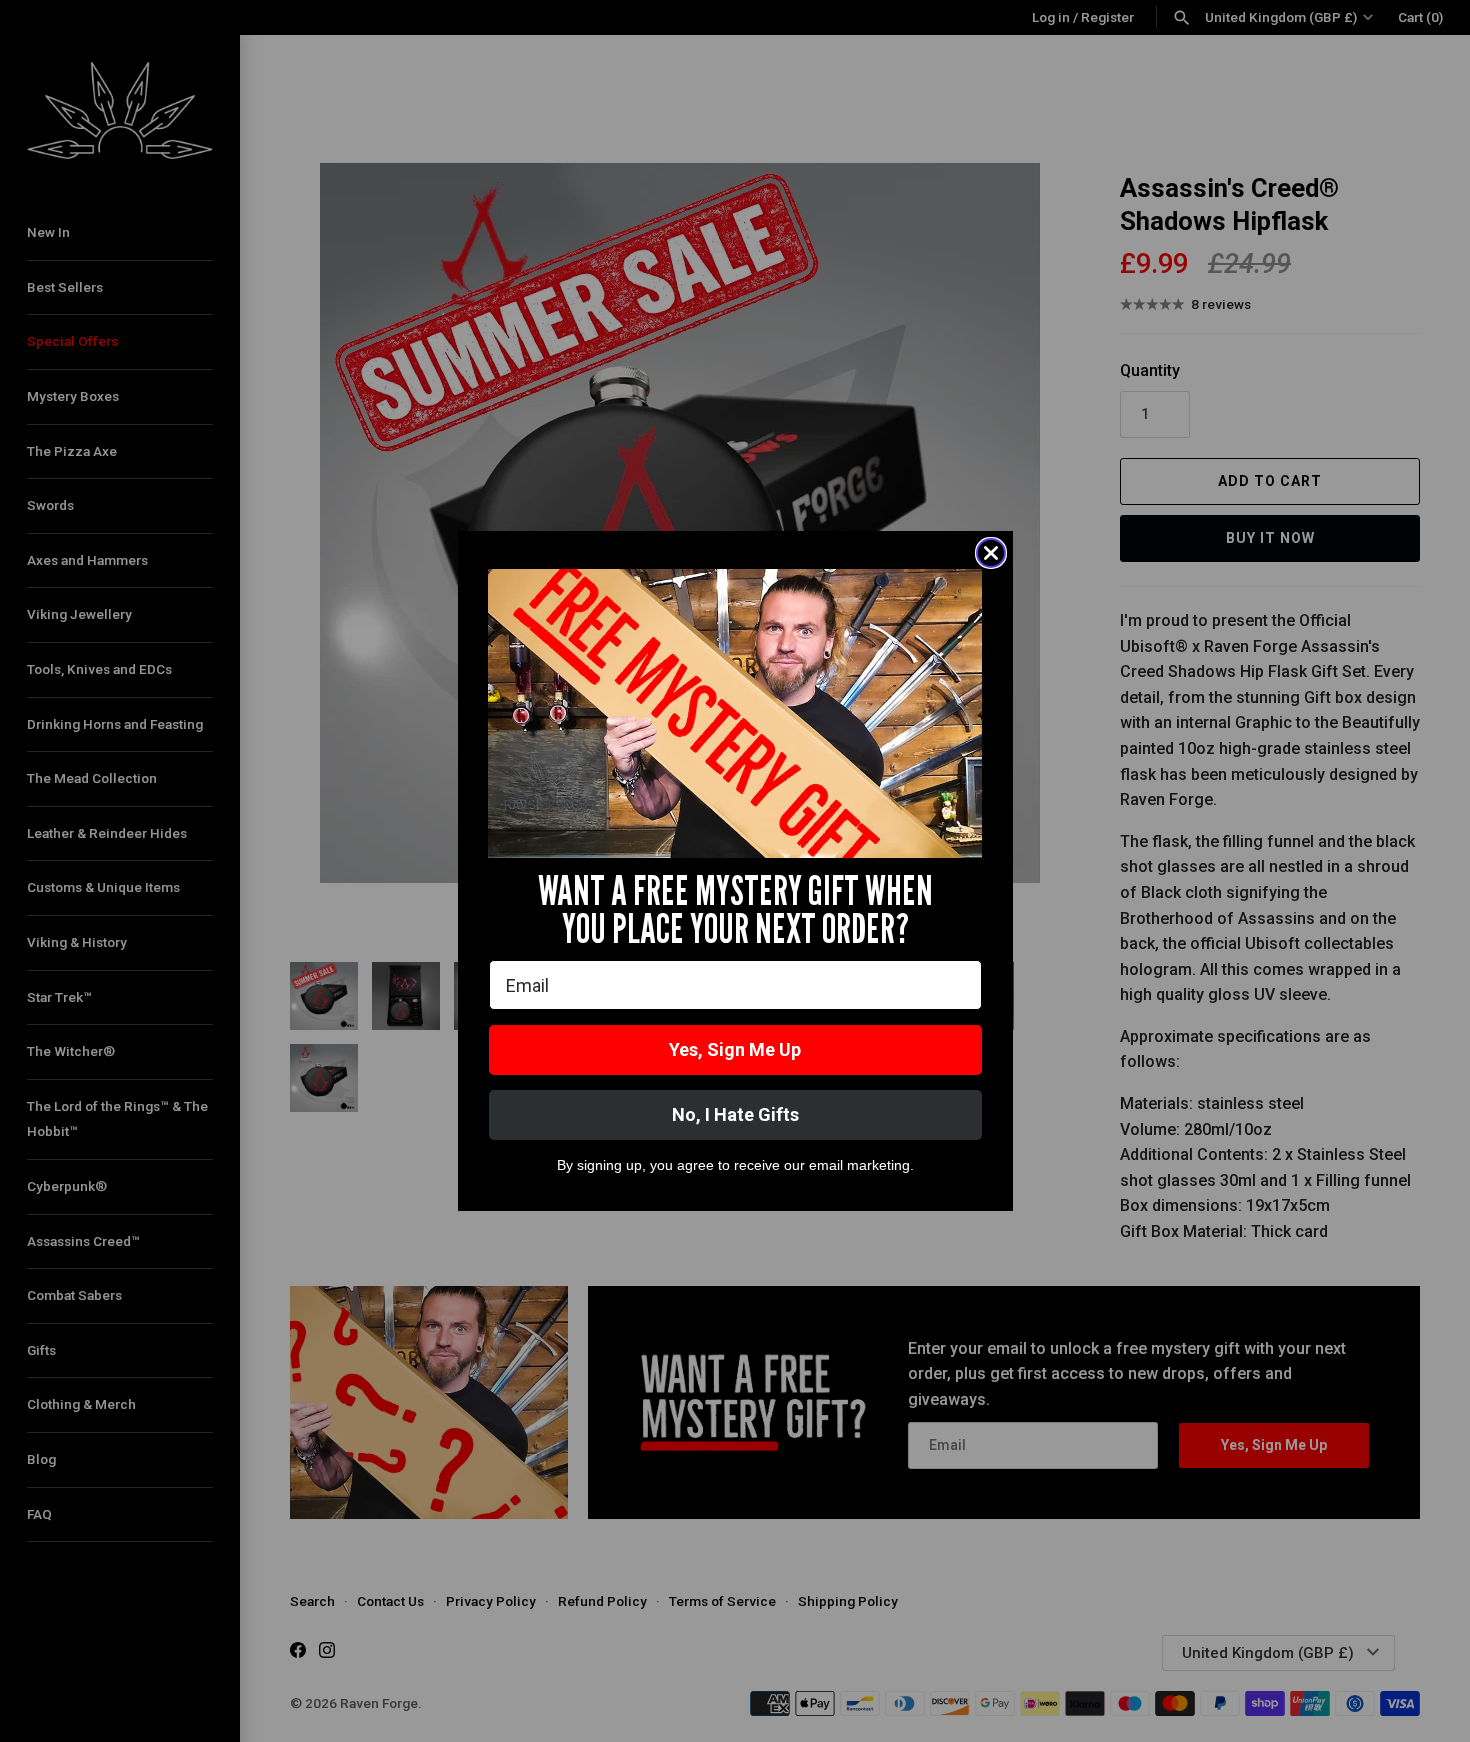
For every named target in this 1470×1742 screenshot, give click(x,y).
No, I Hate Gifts (735, 1114)
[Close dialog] (991, 553)
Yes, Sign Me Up (735, 1049)
